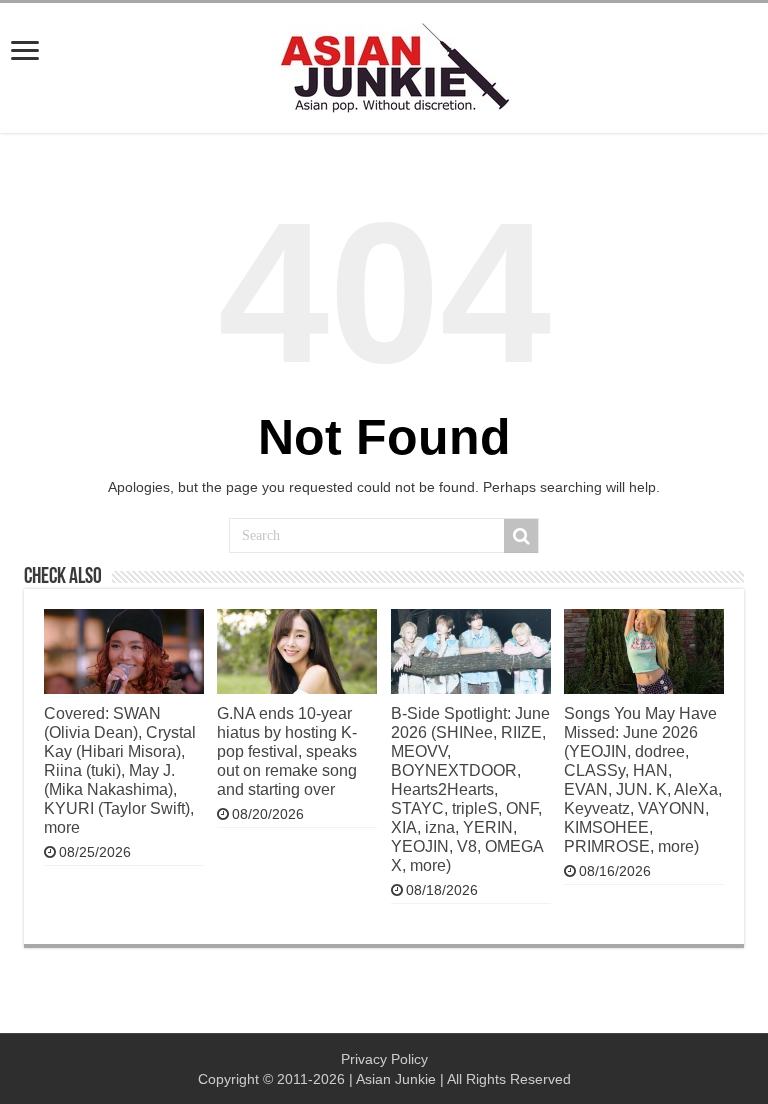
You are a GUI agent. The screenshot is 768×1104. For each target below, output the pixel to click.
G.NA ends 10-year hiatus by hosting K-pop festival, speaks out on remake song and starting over (287, 751)
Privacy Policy (384, 1059)
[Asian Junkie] (384, 64)
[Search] (521, 536)
